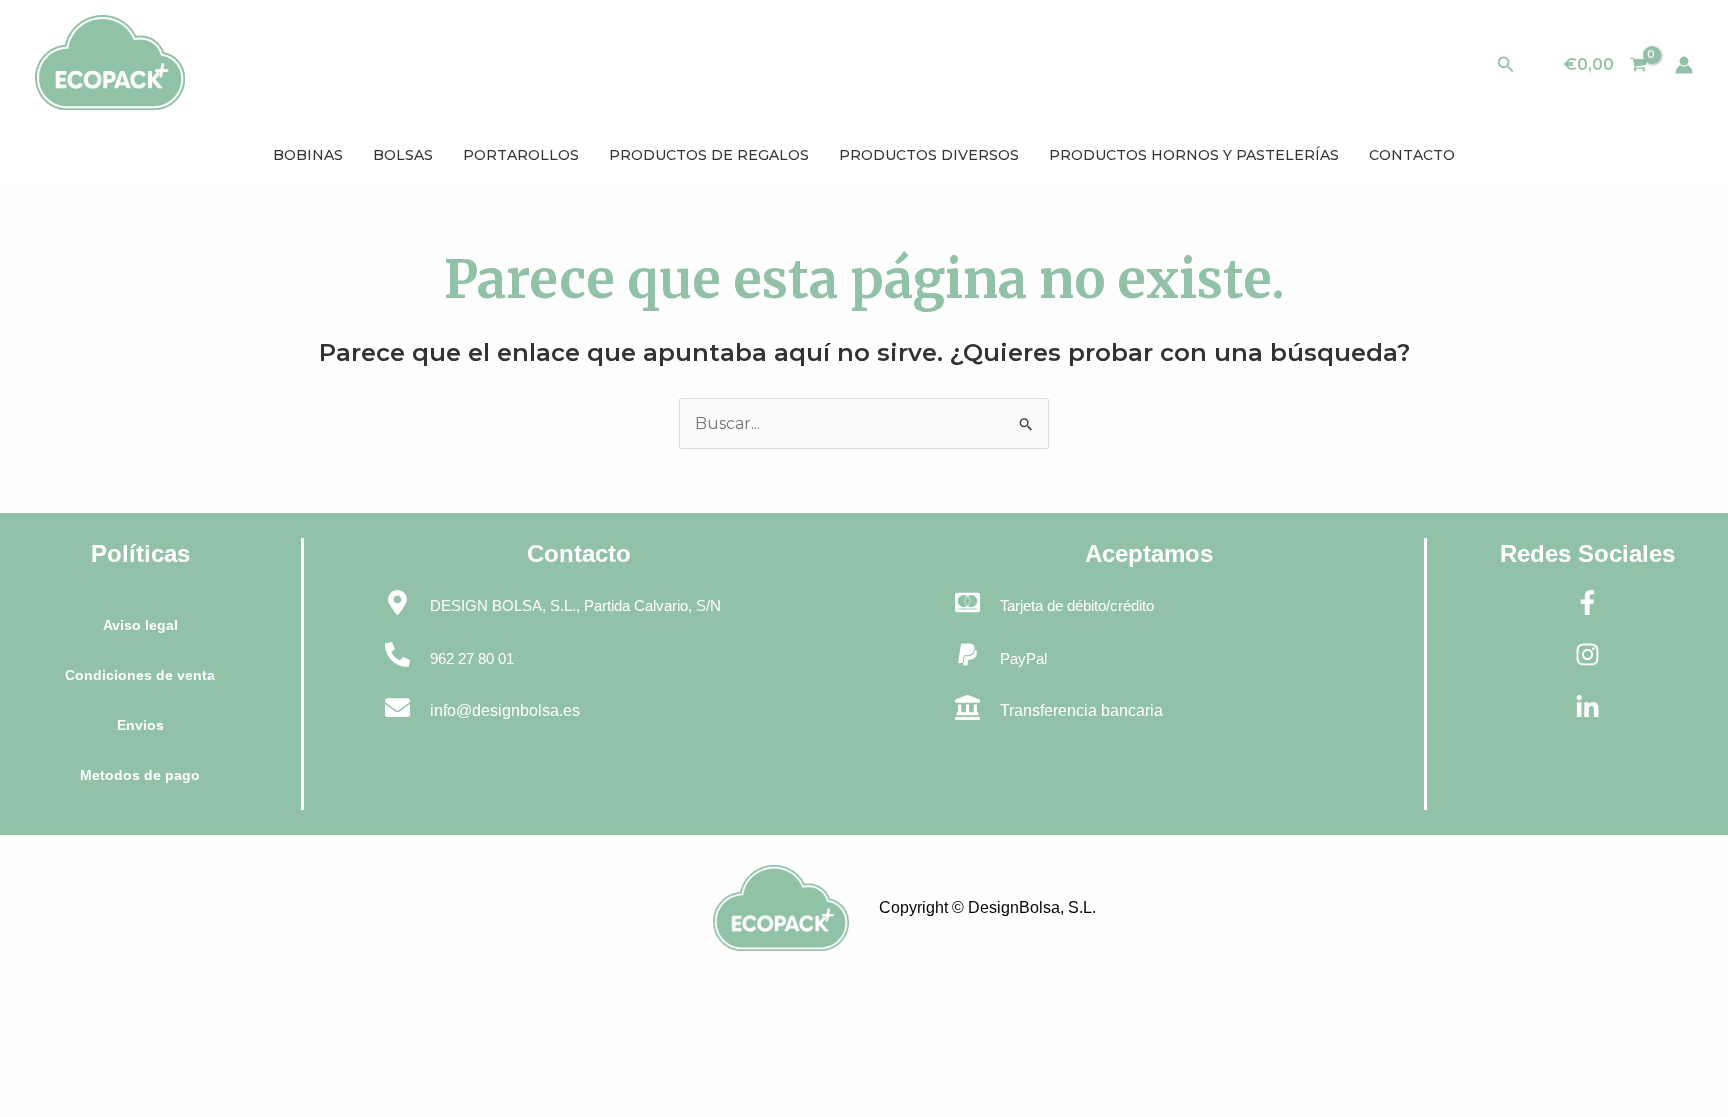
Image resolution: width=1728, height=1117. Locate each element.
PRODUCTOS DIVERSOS (929, 155)
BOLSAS (403, 155)
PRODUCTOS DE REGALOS (709, 155)
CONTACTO (1412, 155)
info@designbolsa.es (505, 710)
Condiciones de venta (140, 675)
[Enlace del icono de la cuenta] (1684, 65)
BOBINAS (308, 155)
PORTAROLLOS (521, 155)
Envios (140, 725)
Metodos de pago (140, 775)
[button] (1506, 65)
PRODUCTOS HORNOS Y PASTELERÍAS (1194, 155)
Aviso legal (140, 625)
